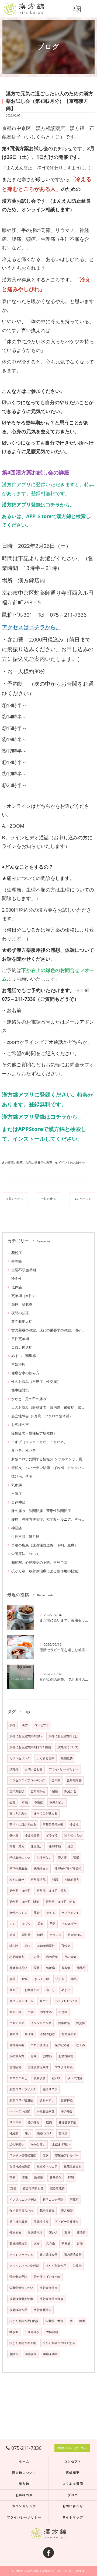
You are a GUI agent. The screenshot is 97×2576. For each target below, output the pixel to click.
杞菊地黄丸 (17, 1957)
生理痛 (17, 1261)
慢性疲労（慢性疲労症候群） (34, 1433)
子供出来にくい (20, 1858)
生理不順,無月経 (24, 1270)
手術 (31, 2012)
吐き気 (14, 2332)
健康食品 (64, 2023)
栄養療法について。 (27, 1554)
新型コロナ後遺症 (21, 2100)
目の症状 (52, 1957)
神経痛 (17, 1528)
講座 (37, 2244)
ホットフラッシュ (21, 2255)
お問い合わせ (34, 1769)
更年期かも (38, 1791)
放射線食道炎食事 (51, 2299)
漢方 (25, 1725)
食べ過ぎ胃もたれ (21, 2211)
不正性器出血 (18, 1869)
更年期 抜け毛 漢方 (51, 1891)
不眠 (25, 1802)
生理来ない (44, 1858)
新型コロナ (45, 2133)
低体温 (17, 1287)
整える (51, 1913)
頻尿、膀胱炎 (22, 1304)
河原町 (74, 2200)
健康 (34, 2056)
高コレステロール (21, 2001)
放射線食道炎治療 (21, 2299)
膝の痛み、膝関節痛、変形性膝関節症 (41, 1511)
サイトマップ (73, 2517)
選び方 (53, 2233)
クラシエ (56, 1935)
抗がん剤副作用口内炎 (24, 2321)
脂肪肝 (81, 1968)
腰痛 (49, 2122)
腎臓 (76, 1858)
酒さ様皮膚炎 (18, 2222)
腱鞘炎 (14, 2034)
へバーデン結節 (20, 2111)
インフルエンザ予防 (23, 2200)
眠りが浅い (57, 1802)
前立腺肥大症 (22, 1322)
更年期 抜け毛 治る (60, 1902)
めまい (66, 1990)
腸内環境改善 (48, 2255)
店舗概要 (67, 1758)
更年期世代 (38, 1880)
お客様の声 (20, 1425)
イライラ (52, 1835)
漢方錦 (14, 1769)
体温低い (37, 1846)
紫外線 (26, 1935)
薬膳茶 (81, 2233)
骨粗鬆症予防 (18, 2277)
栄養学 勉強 (54, 2321)
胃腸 (80, 2244)
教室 (82, 2321)
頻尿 (55, 1880)
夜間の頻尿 (20, 1313)
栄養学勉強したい (21, 2288)
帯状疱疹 (15, 2233)
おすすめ (46, 2012)
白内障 (35, 1957)
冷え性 (17, 1278)
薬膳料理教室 (18, 2244)
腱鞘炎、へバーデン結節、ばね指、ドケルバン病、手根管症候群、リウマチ (48, 1468)
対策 (12, 1935)
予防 (53, 1924)
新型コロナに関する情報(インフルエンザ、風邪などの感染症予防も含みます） (48, 1459)
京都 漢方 (17, 1846)
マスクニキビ (18, 2078)
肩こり (51, 1990)
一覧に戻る (48, 1199)
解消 (71, 2177)
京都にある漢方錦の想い (26, 1736)
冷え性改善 (32, 1835)
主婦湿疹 (18, 1364)
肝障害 (14, 2354)
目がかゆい (75, 1935)
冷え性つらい (73, 1835)
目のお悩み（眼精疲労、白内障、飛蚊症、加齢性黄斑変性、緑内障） (48, 1407)
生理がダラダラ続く (68, 1869)
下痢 (12, 2177)
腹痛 (25, 2177)
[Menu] (89, 9)
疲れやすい (47, 2100)
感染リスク (50, 2089)
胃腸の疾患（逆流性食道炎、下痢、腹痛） (45, 1545)
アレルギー (69, 1924)
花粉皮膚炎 (47, 2211)
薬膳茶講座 (51, 2354)
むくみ (81, 2045)
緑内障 (14, 1946)
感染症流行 (57, 2189)
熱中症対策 (20, 1390)
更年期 (56, 1780)
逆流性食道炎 (73, 2166)
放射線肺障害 (43, 2310)
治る (28, 1946)
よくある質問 (46, 1758)
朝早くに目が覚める (23, 1824)
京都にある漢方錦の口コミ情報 (30, 1747)
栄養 (40, 1924)
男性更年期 (20, 1339)
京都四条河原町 (53, 1824)
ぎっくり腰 (42, 1979)
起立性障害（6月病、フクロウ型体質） (42, 1416)
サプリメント (70, 1913)
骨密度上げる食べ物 (47, 2277)
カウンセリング (20, 1758)
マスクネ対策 (64, 2067)
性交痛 (81, 2023)
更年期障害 (74, 1780)
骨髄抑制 (52, 2332)
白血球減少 (32, 2332)
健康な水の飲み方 (25, 1373)
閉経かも (70, 1791)
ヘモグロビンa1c (66, 2001)
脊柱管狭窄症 (67, 2122)
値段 (40, 1935)
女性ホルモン (18, 1913)
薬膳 (67, 2233)
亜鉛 (37, 1913)
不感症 (63, 2012)
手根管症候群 (46, 2111)
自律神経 (18, 1502)
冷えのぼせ (17, 1880)
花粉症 (17, 1253)
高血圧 (14, 1990)
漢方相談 (67, 2211)
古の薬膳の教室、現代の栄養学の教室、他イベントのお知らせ (43, 1162)
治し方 (60, 1979)
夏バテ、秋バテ (24, 1450)
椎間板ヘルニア (47, 2166)
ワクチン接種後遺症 (23, 2155)
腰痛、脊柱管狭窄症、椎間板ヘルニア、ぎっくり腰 (48, 1519)
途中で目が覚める (46, 1813)
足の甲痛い (17, 2144)
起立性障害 (66, 2056)
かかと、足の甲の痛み (29, 1399)
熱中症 (48, 2056)
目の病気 (70, 1957)
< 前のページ (15, 1199)
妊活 (70, 1846)
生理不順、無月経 (25, 1537)
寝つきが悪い (18, 1813)
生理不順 (55, 1846)
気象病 (17, 1485)
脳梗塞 (39, 2177)
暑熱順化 (56, 2177)
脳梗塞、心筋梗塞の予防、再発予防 (39, 1562)
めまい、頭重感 (24, 1356)
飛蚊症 (66, 1946)
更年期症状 (17, 1791)
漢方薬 (62, 1858)
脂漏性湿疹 (41, 2222)
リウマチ (15, 2122)
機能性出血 (41, 1869)
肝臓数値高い (18, 1968)
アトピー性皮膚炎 (67, 2222)
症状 (46, 2155)
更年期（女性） (24, 1296)
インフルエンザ (41, 2023)
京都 (12, 1725)
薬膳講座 (31, 2354)
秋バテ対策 (75, 2078)
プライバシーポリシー (64, 1769)
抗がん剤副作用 (56, 2266)
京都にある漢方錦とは (63, 1736)
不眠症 (17, 1493)
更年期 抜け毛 (20, 1891)
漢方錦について (68, 1747)
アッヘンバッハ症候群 (24, 2266)
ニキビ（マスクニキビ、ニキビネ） (39, 1442)
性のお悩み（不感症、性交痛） (36, 1382)
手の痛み (67, 2111)
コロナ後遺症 (22, 1347)
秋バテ (56, 2078)
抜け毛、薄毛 (22, 1476)
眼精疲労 (40, 2078)
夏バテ (44, 2001)
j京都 (13, 2189)
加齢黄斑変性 (46, 1946)
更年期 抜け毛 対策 (24, 1902)
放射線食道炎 (48, 2288)
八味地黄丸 (72, 1880)
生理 (12, 1802)
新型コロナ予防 (53, 2200)
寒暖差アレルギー (67, 2155)
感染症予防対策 (33, 2189)
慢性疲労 (15, 2067)
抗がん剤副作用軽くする (59, 2343)
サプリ (26, 1924)
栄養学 (77, 2266)
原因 (37, 1968)
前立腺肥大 (69, 2034)
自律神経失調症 (20, 2166)
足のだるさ (62, 2045)
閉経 (55, 1791)
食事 (25, 1979)
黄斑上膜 (15, 2012)
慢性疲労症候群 (38, 2067)
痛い (28, 2133)
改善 (12, 1979)
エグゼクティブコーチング (27, 1780)
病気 (74, 1979)
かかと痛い (38, 2144)
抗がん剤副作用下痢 (23, 2343)
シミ (12, 1924)
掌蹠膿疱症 (35, 2233)
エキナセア (17, 2023)
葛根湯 (63, 2133)
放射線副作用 (18, 2310)
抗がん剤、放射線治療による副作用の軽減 (45, 1571)
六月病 (51, 2244)
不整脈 (66, 2244)
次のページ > (82, 1199)
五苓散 (66, 1968)
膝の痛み (34, 2122)
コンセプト (42, 1725)
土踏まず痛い (61, 2144)
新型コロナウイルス (23, 2089)
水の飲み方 (17, 2056)
